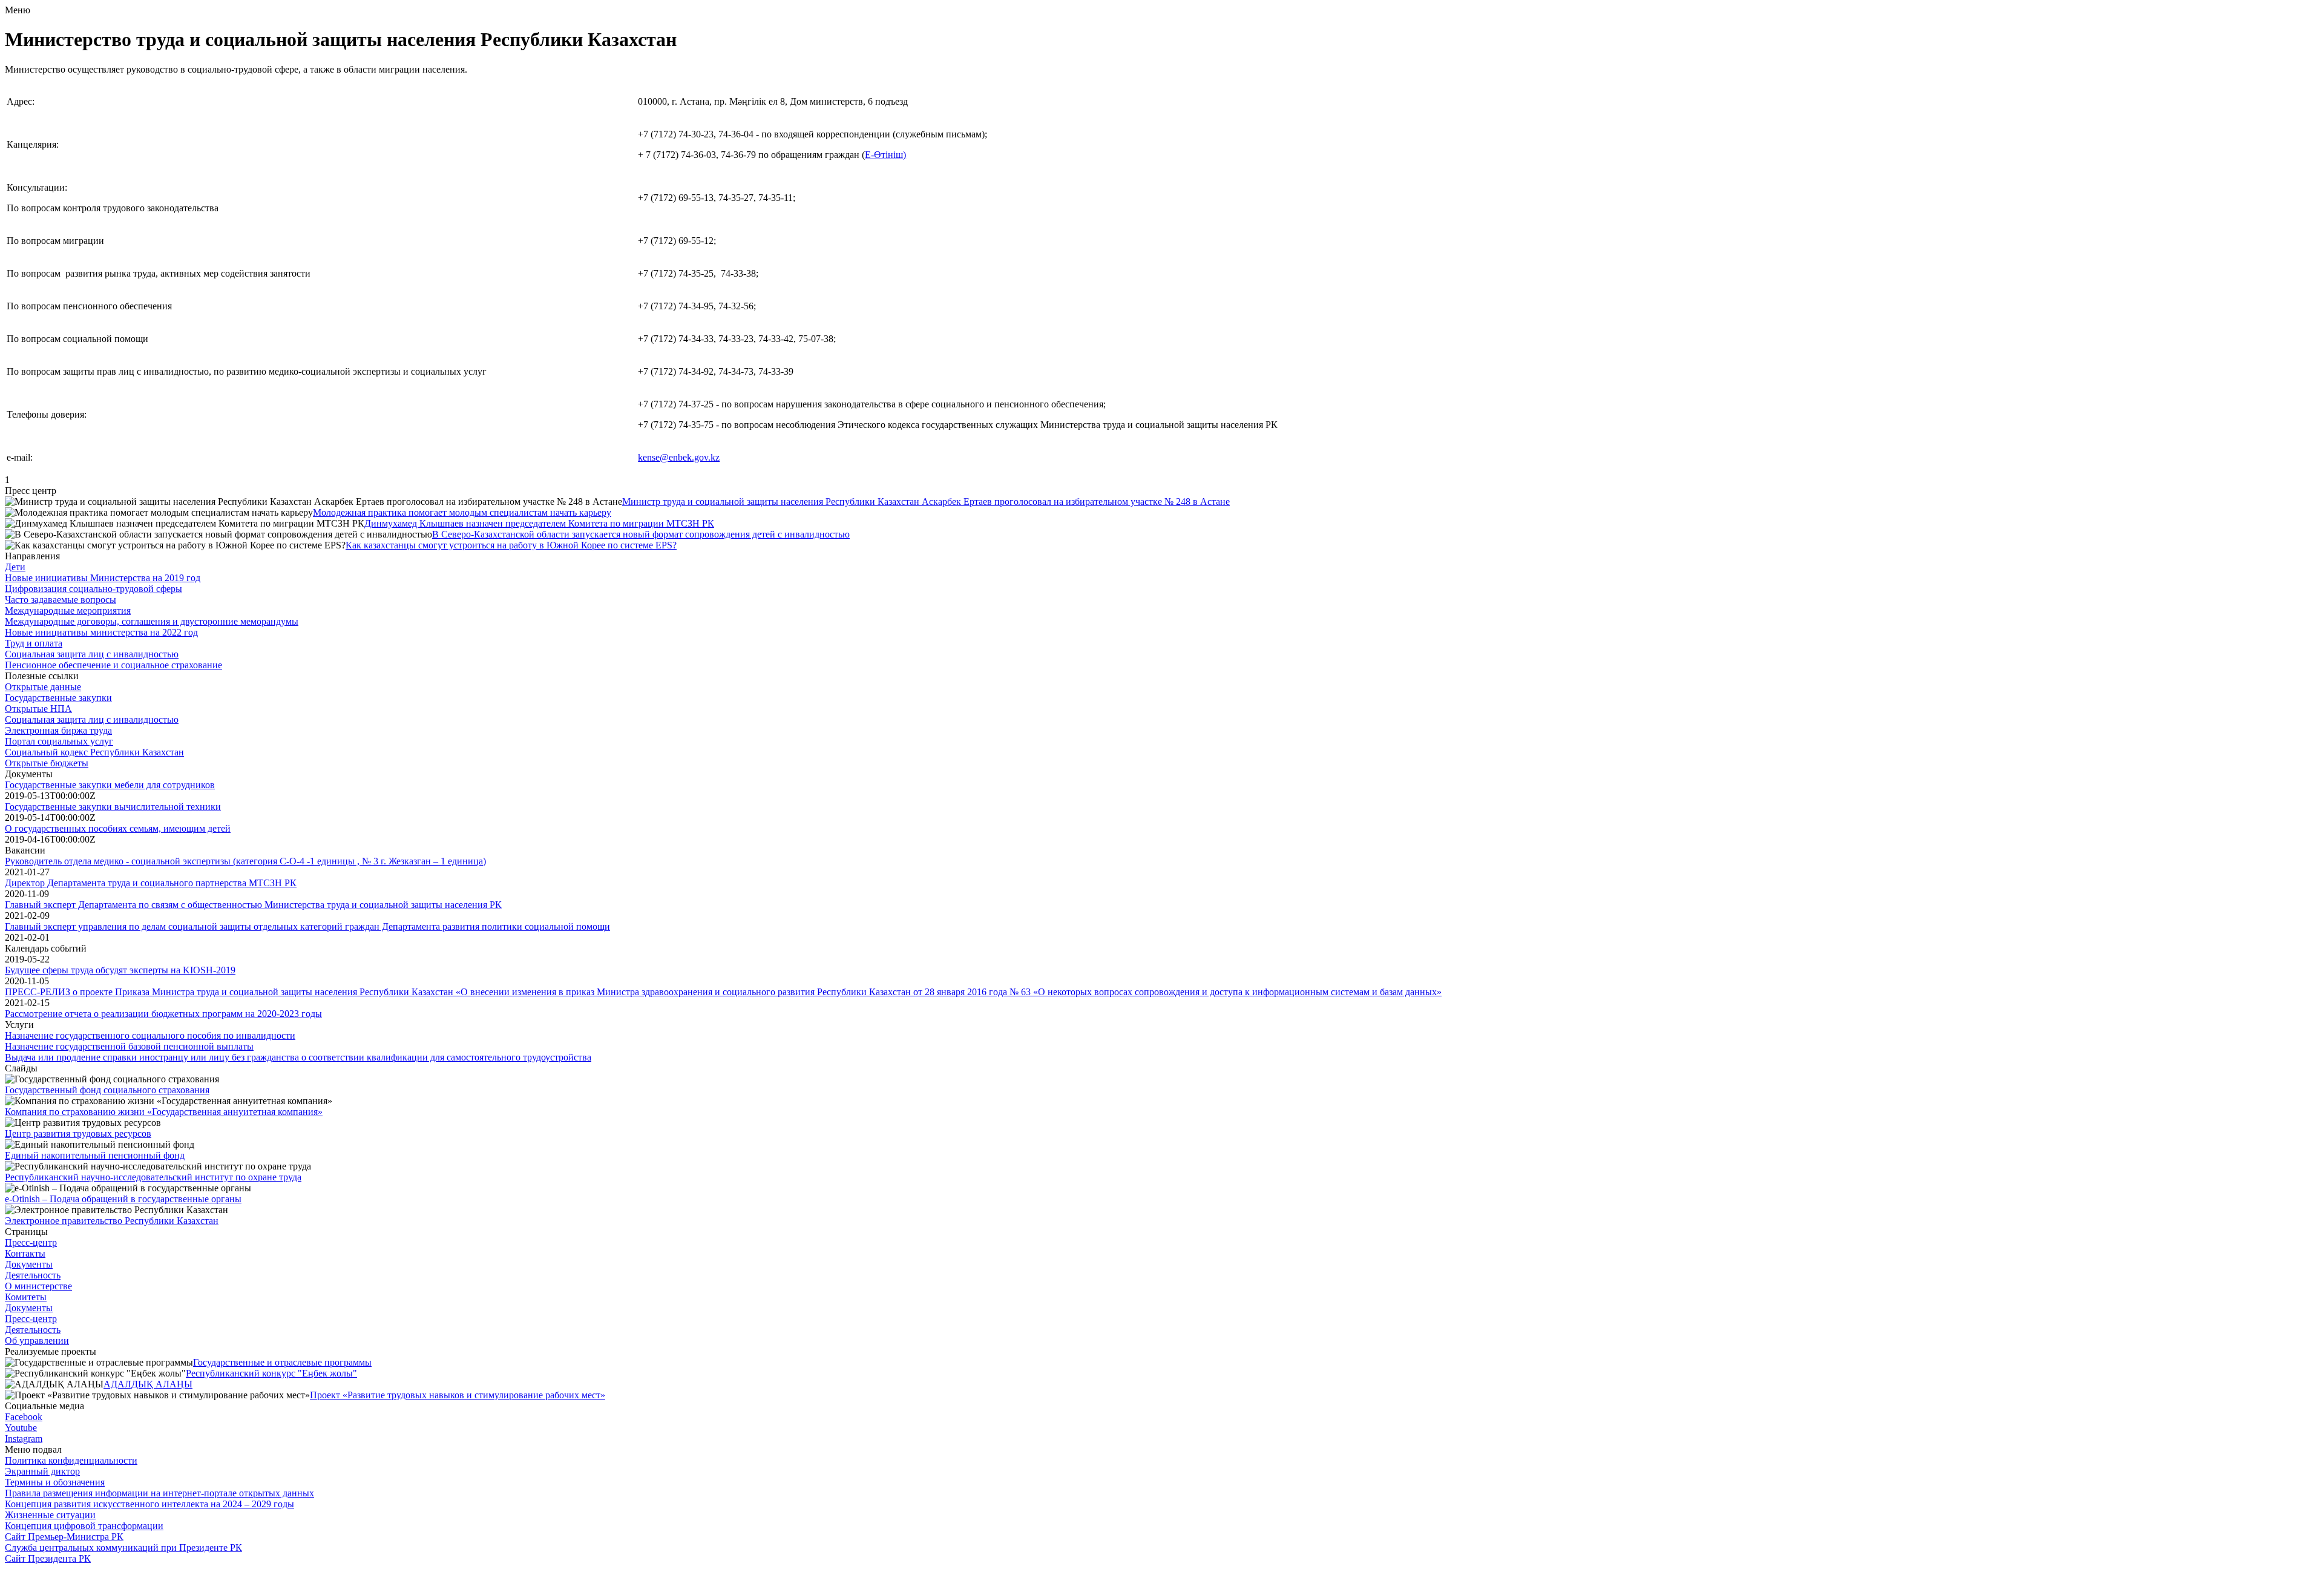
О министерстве (38, 1286)
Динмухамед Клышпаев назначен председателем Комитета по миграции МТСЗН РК (539, 523)
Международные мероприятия (68, 610)
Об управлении (37, 1340)
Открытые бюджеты (47, 763)
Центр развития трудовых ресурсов (78, 1133)
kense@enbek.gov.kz (679, 457)
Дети (15, 567)
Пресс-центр (31, 1242)
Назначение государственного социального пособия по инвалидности (150, 1035)
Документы (29, 1264)
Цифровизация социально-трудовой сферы (94, 589)
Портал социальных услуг (59, 741)
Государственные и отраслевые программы (282, 1362)
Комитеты (26, 1297)
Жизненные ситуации (50, 1515)
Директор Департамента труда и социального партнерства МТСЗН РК (151, 883)
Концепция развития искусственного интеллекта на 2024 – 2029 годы (149, 1504)
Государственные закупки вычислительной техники (113, 807)
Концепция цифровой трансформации (84, 1526)
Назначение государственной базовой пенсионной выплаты (129, 1046)
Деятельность (33, 1275)
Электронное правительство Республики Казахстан (112, 1221)
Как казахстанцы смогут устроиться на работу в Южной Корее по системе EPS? (511, 545)
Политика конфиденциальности (71, 1460)
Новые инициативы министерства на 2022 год (101, 632)
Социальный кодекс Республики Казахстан (94, 752)
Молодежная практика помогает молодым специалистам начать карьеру (462, 512)
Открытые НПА (38, 709)
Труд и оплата (34, 643)
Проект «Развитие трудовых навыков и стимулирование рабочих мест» (458, 1395)
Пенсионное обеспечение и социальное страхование (113, 665)
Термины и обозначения (55, 1482)
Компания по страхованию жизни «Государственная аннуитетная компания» (164, 1112)
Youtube (21, 1428)
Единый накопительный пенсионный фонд (95, 1155)
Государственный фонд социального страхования (107, 1090)
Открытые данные (43, 687)
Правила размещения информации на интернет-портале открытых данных (159, 1493)
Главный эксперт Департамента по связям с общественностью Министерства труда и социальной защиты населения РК (253, 905)
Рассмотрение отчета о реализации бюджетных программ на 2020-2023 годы (163, 1014)
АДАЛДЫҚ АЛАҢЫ (148, 1384)
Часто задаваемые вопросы (61, 600)
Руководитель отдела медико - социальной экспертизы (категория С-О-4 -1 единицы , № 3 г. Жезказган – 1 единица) (245, 861)
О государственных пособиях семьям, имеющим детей (118, 828)
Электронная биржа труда (58, 730)
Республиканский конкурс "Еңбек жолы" (271, 1373)
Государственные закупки (58, 698)
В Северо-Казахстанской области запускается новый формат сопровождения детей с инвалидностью (641, 534)
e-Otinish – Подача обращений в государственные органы (123, 1199)
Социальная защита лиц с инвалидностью (92, 654)
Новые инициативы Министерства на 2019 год (103, 578)
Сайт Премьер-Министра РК (64, 1537)
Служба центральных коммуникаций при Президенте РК (123, 1548)
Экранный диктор (42, 1471)
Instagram (24, 1439)
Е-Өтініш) (885, 155)
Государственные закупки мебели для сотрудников (110, 785)
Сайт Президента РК (48, 1558)
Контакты (25, 1253)
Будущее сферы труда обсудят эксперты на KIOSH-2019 (120, 970)
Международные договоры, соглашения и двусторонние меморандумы (152, 621)
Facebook (24, 1417)
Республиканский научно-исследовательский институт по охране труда (153, 1177)
